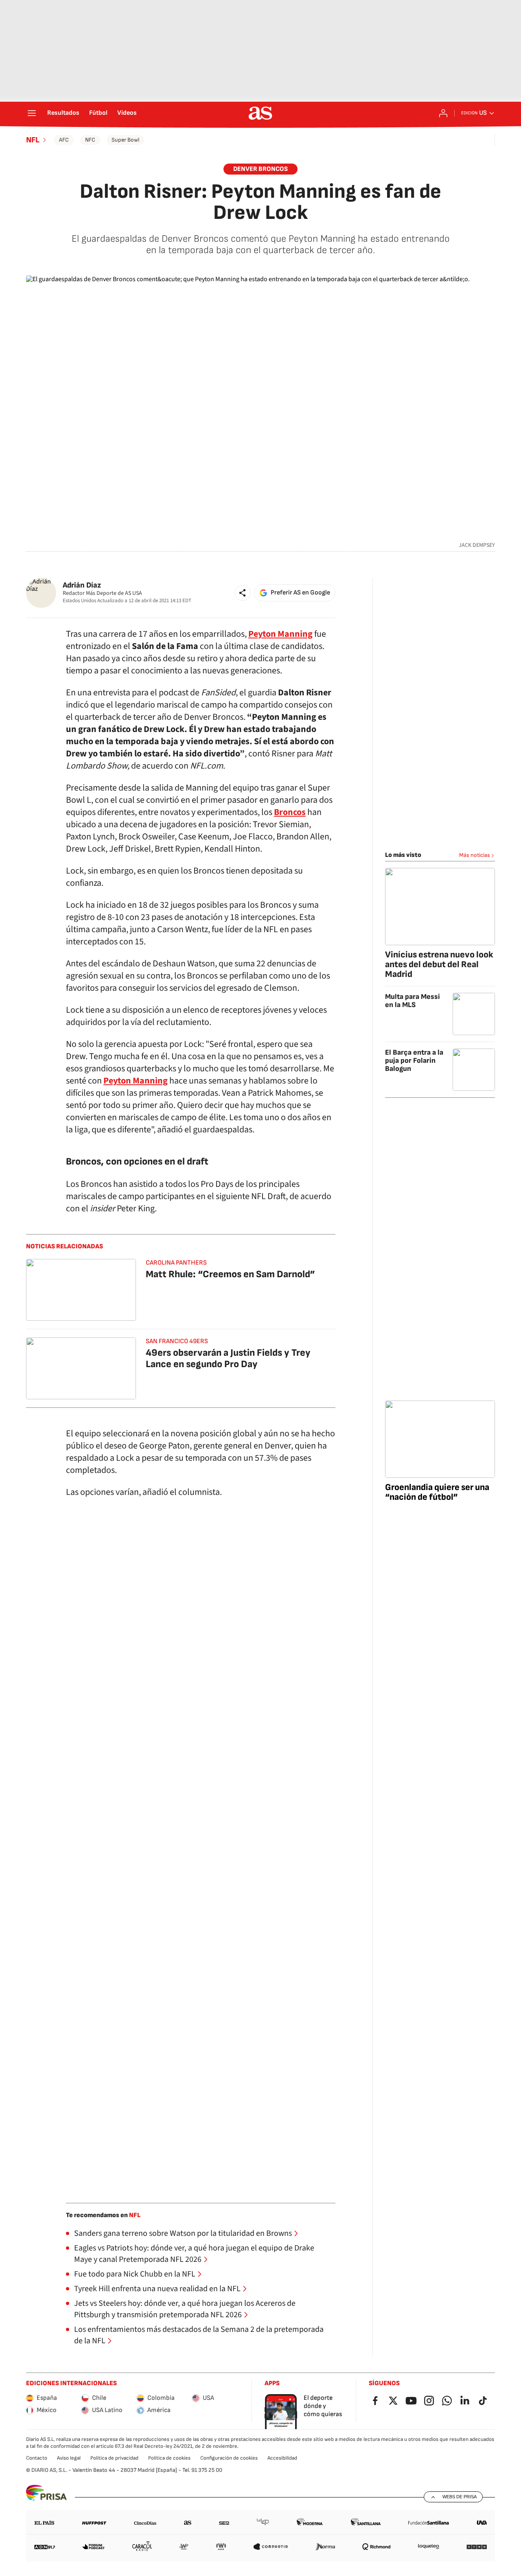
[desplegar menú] (32, 113)
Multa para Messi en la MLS (413, 1001)
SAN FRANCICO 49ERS (177, 1341)
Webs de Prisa (460, 2497)
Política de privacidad (114, 2458)
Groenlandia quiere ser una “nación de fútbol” (437, 1492)
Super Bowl (125, 140)
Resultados (63, 113)
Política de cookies (169, 2458)
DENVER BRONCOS (260, 169)
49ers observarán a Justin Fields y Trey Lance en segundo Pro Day (228, 1358)
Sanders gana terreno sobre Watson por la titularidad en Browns (183, 2233)
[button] (243, 593)
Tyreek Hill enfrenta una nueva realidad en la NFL (157, 2289)
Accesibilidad (282, 2458)
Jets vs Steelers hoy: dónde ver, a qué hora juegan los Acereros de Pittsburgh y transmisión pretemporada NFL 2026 (185, 2309)
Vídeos (127, 113)
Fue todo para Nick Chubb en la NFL (135, 2274)
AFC (64, 140)
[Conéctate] (443, 113)
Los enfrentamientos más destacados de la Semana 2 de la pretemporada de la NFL (199, 2335)
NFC (90, 140)
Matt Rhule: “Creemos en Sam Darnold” (230, 1274)
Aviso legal (69, 2458)
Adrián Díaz (82, 585)
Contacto (37, 2458)
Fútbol (98, 113)
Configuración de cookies (229, 2458)
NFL (33, 140)
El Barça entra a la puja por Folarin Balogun (414, 1061)
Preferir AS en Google (300, 593)
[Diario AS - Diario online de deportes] (260, 113)
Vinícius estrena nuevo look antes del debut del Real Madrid (439, 965)
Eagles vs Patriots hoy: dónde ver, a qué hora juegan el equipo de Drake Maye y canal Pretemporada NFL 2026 (194, 2254)
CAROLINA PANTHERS (176, 1263)
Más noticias (475, 855)
